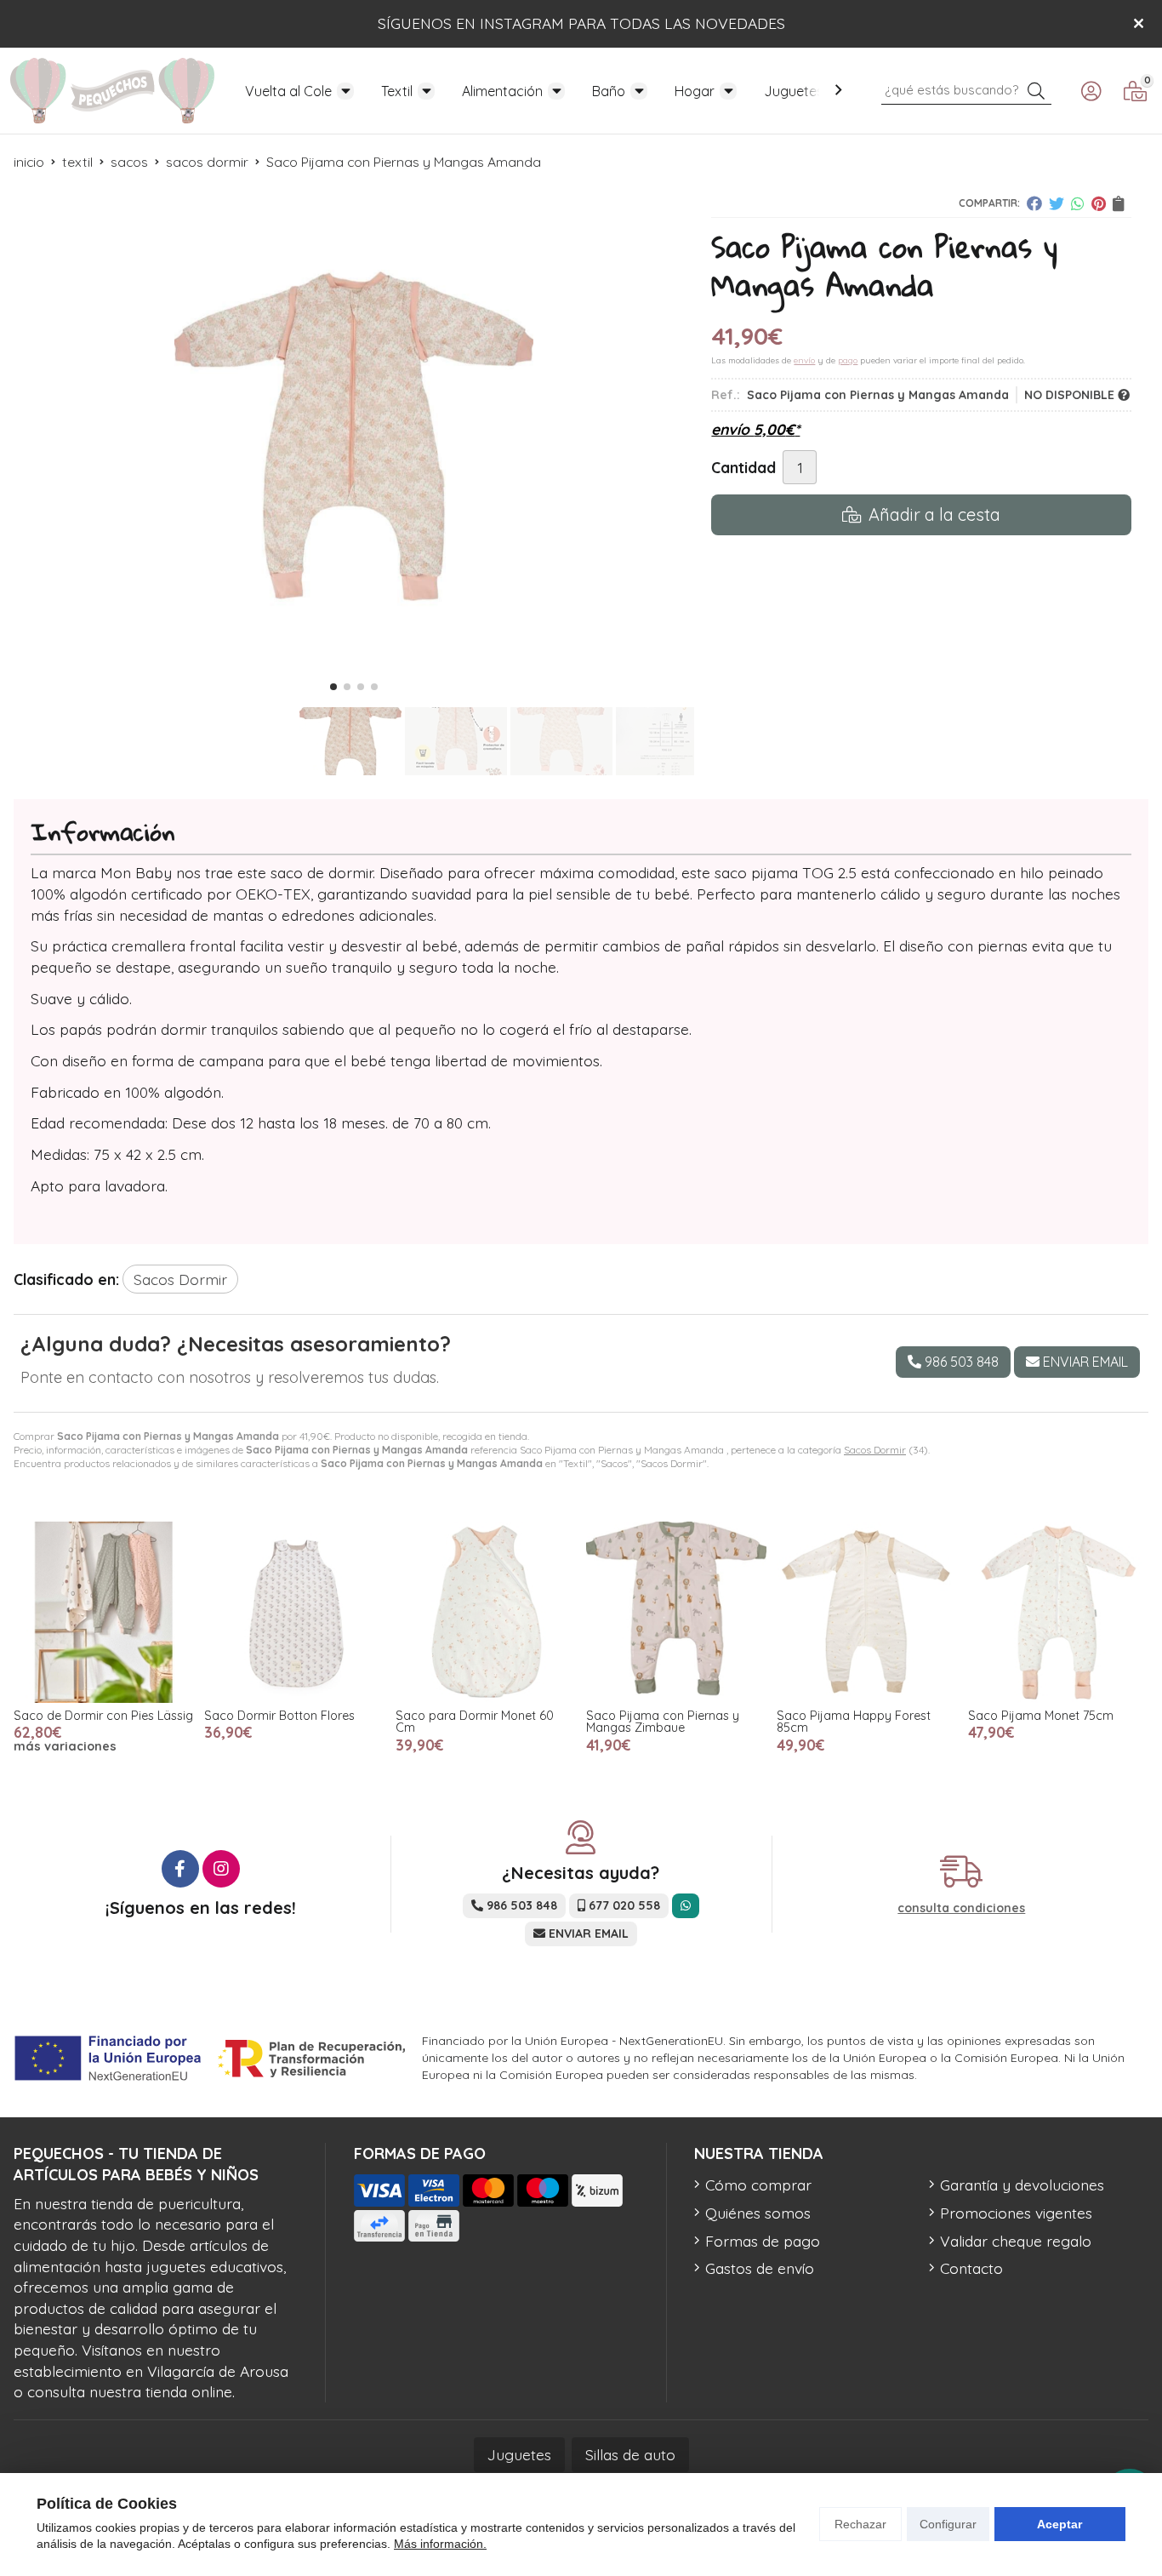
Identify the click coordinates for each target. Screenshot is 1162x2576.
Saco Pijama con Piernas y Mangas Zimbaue (663, 1722)
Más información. (440, 2544)
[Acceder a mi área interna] (1091, 91)
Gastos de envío (760, 2268)
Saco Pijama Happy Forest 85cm (854, 1722)
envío (804, 360)
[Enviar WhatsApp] (686, 1906)
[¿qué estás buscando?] (966, 89)
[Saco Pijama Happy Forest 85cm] (867, 1612)
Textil (397, 91)
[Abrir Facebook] (180, 1869)
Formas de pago (763, 2241)
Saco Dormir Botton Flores (279, 1716)
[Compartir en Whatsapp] (1078, 203)
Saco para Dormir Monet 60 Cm (475, 1722)
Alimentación (502, 91)
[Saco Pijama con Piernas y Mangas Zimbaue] (676, 1612)
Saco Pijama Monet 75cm (1041, 1716)
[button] (333, 687)
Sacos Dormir (875, 1450)
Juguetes (794, 91)
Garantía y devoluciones (1022, 2185)
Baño (609, 91)
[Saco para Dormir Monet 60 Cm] (486, 1612)
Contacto (971, 2268)
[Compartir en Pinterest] (1099, 203)
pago (848, 360)
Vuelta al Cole (288, 91)
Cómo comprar (758, 2185)
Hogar (695, 91)
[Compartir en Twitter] (1057, 203)
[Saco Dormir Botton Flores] (294, 1612)
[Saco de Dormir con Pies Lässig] (104, 1612)
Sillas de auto (630, 2454)
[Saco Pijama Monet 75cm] (1058, 1612)
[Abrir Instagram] (221, 1869)
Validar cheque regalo (1016, 2241)
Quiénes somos (758, 2213)
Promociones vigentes (1016, 2213)
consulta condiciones (961, 1908)
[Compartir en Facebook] (1034, 203)
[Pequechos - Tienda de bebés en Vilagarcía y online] (112, 91)
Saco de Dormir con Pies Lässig (103, 1716)
